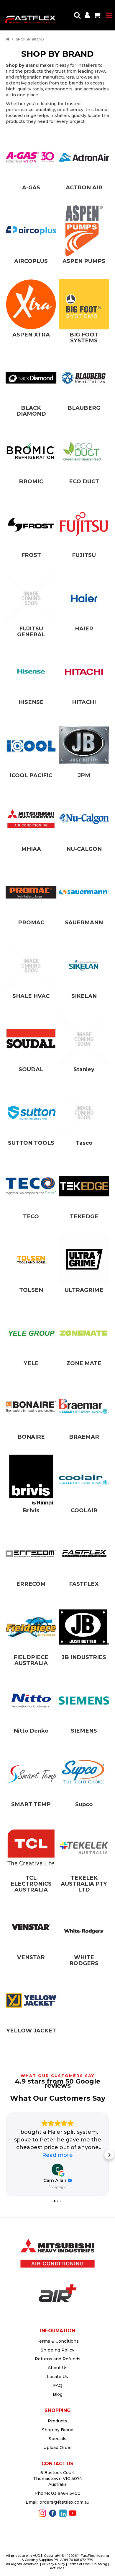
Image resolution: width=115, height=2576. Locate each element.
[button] (6, 2155)
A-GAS (31, 187)
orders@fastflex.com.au (64, 2502)
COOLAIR (84, 1510)
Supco (84, 1804)
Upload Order (58, 2447)
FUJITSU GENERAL (31, 631)
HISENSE (31, 702)
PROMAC (31, 922)
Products (57, 2421)
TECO (31, 1216)
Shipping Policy (57, 2350)
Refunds (57, 2568)
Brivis (31, 1510)
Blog (58, 2394)
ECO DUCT (84, 481)
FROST (31, 555)
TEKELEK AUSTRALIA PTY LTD (84, 1884)
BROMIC (31, 481)
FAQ (58, 2385)
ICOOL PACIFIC (31, 775)
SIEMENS (84, 1731)
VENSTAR (31, 1957)
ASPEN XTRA (31, 335)
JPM (84, 775)
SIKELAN (84, 996)
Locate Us (57, 2377)
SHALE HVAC (31, 996)
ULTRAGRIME (84, 1290)
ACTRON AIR (84, 187)
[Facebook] (53, 2513)
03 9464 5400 (66, 2493)
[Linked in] (63, 2513)
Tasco (84, 1143)
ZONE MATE (84, 1363)
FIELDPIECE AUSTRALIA (31, 1660)
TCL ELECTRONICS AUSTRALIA (31, 1884)
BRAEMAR (84, 1437)
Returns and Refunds (58, 2359)
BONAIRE (31, 1437)
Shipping (100, 2564)
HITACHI (84, 702)
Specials (57, 2439)
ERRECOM (31, 1584)
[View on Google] (57, 2170)
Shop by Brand (58, 2430)
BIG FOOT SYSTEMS (84, 338)
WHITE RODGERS (84, 1960)
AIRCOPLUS (31, 261)
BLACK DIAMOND (31, 411)
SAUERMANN (84, 922)
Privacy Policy (54, 2564)
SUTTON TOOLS (31, 1143)
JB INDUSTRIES (84, 1657)
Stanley (84, 1069)
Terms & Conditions (58, 2341)
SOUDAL (31, 1069)
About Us (58, 2368)
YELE (31, 1363)
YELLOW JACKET (31, 2031)
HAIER (84, 628)
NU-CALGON (84, 849)
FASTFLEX (84, 1584)
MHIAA (31, 849)
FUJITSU (84, 555)
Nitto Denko (31, 1731)
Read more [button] (57, 2155)
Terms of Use (79, 2564)
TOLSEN (31, 1290)
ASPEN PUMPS (84, 261)
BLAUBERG (84, 408)
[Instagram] (42, 2513)
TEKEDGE (84, 1216)
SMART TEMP (31, 1804)
